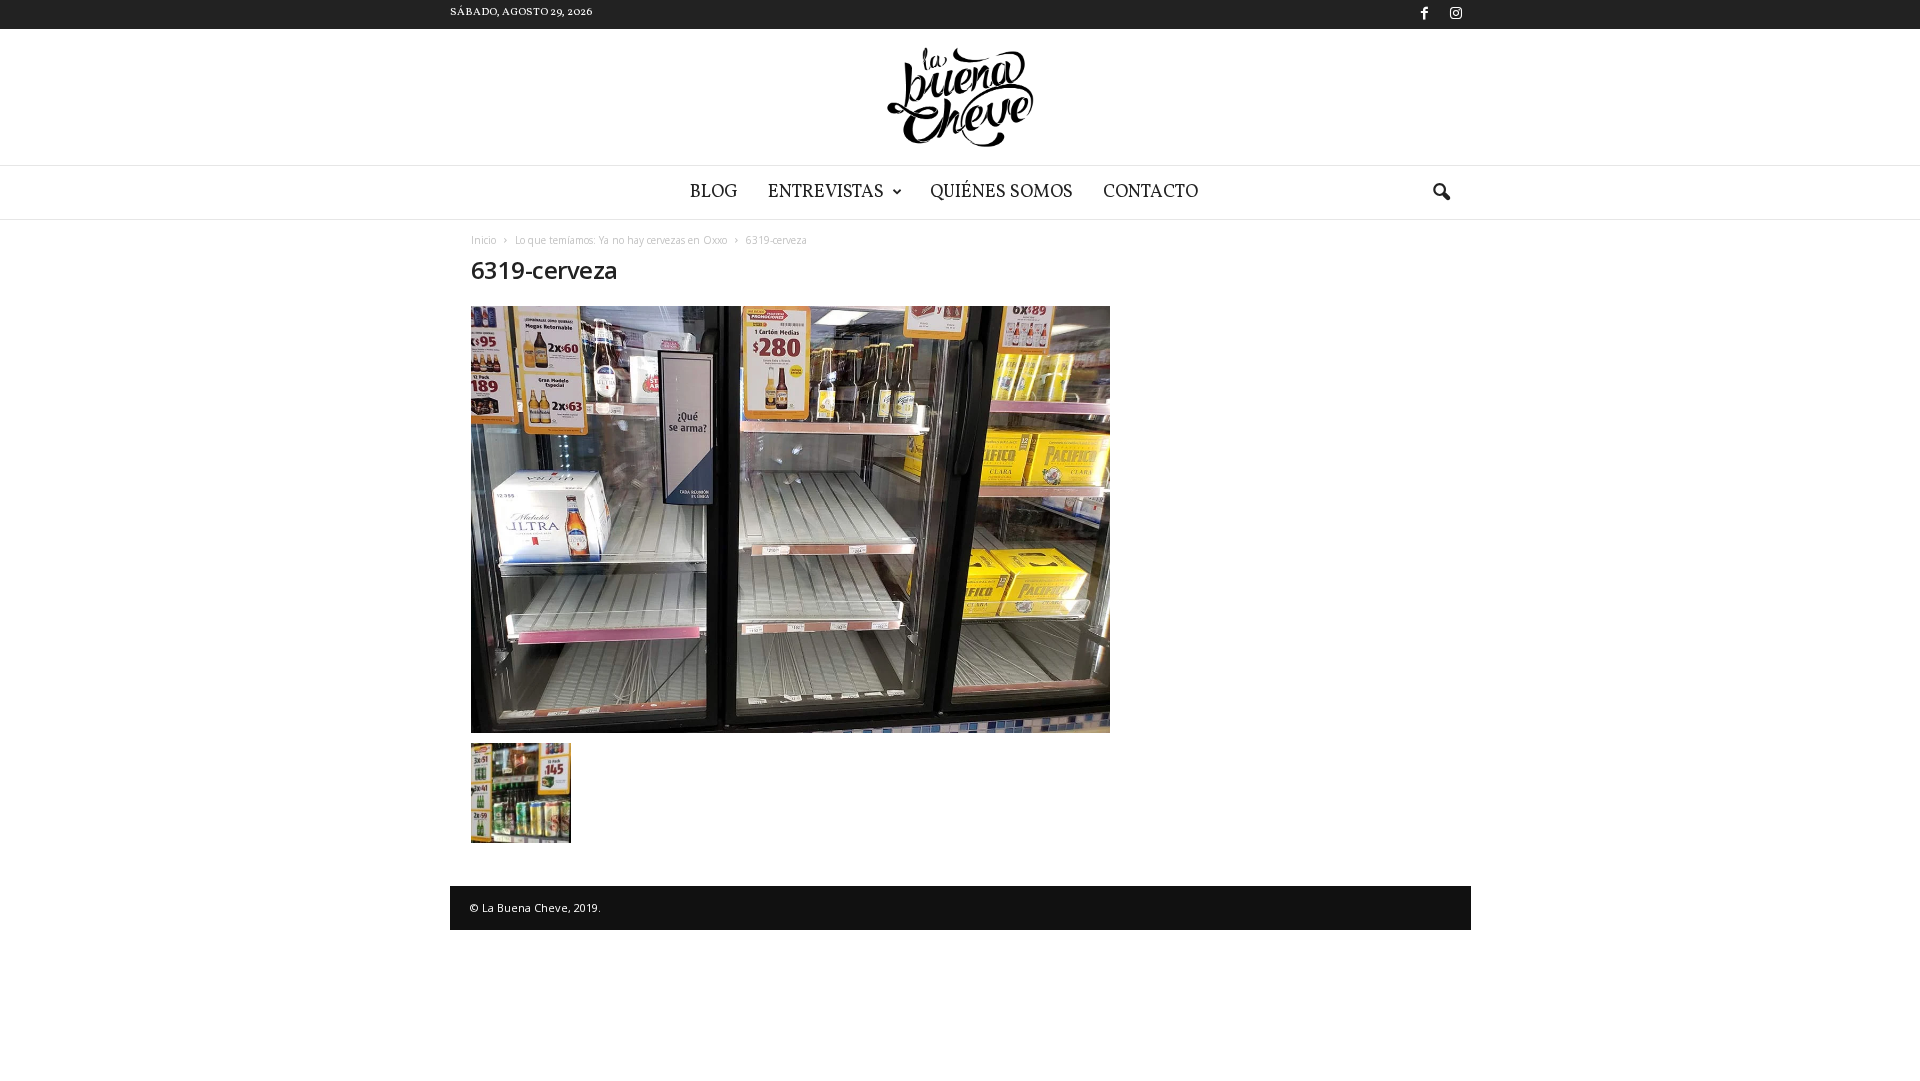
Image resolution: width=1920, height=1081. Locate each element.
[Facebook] (1425, 14)
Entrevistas (826, 192)
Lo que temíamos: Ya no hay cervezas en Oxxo (621, 240)
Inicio (483, 240)
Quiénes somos (1001, 192)
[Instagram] (1456, 14)
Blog (714, 192)
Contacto (1150, 192)
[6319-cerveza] (791, 519)
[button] (1441, 193)
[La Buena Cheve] (960, 97)
